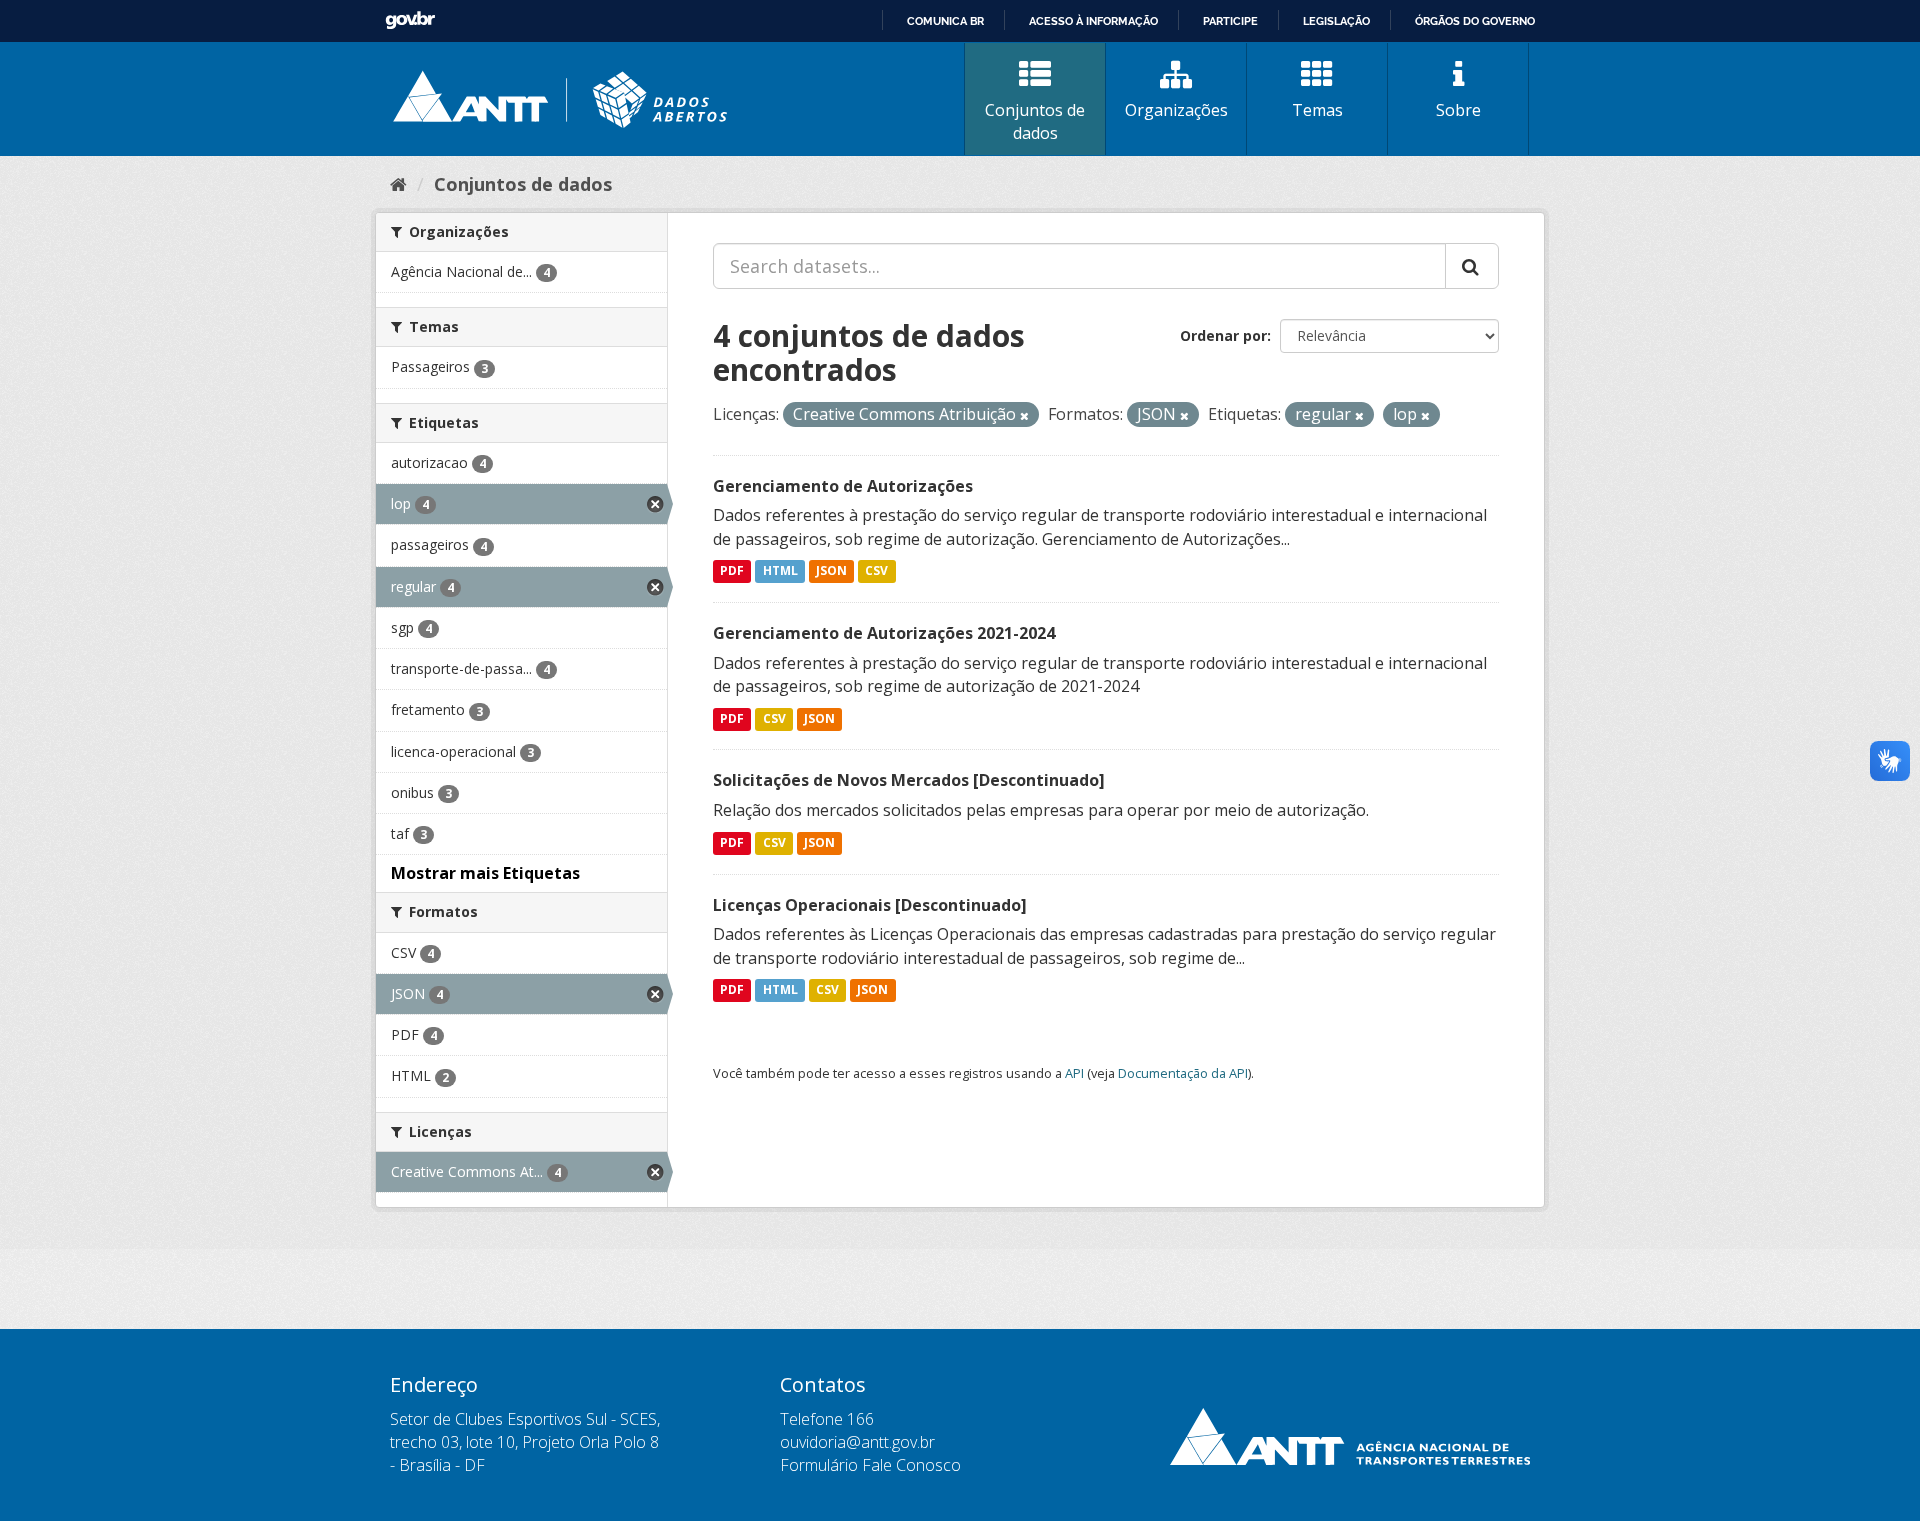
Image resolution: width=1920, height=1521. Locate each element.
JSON (831, 571)
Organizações (1176, 110)
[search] (1472, 266)
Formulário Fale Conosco (870, 1465)
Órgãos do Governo (1475, 21)
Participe (1230, 21)
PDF (732, 571)
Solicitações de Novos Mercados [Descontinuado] (909, 780)
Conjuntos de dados (1035, 121)
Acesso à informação (1093, 21)
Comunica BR (945, 21)
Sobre (1458, 110)
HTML (780, 571)
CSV (876, 571)
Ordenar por (1223, 335)
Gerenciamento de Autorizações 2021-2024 (884, 633)
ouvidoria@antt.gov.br (857, 1442)
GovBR (410, 20)
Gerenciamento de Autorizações (843, 486)
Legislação (1336, 21)
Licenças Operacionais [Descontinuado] (870, 905)
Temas (1317, 110)
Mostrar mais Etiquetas (485, 873)
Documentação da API (1183, 1073)
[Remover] (1024, 415)
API (1074, 1073)
